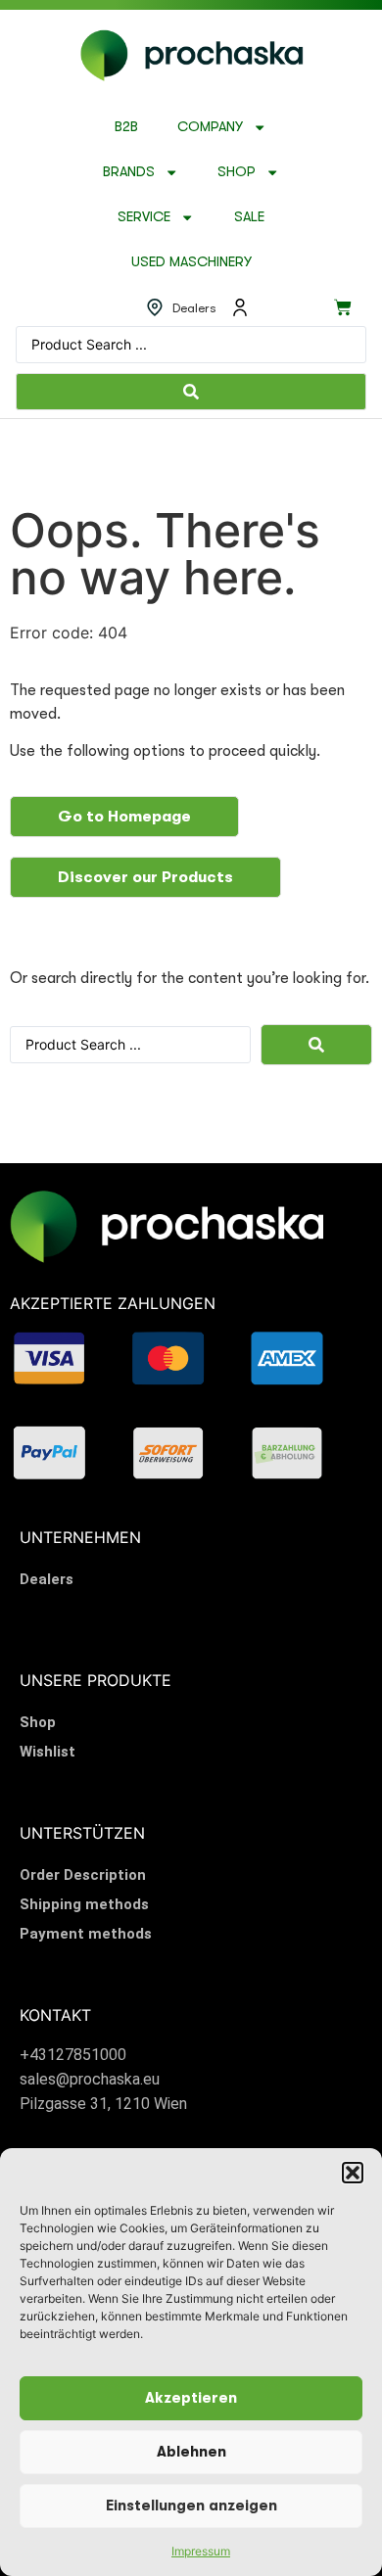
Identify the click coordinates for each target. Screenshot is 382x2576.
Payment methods (86, 1934)
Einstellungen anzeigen (191, 2506)
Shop (237, 172)
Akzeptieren (191, 2398)
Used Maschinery (191, 262)
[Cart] (343, 307)
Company (210, 127)
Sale (249, 217)
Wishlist (48, 1752)
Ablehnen (191, 2452)
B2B (126, 127)
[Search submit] (191, 392)
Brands (129, 172)
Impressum (201, 2551)
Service (144, 217)
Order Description (83, 1875)
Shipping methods (84, 1904)
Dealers (47, 1579)
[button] (353, 2173)
